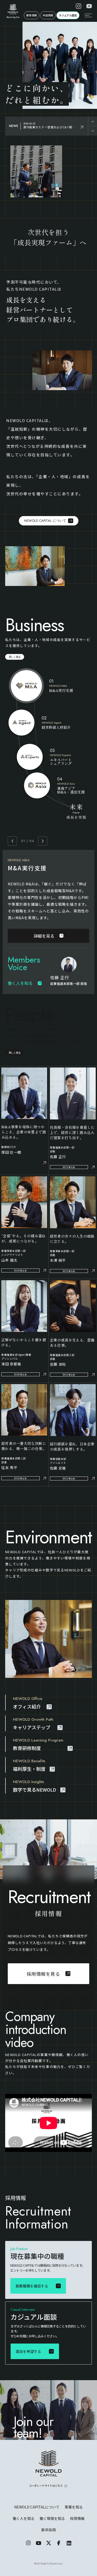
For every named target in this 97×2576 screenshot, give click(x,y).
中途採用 (48, 15)
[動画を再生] (48, 2123)
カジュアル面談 (68, 15)
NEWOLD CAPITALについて (37, 2507)
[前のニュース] (93, 121)
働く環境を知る (52, 2518)
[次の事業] (43, 841)
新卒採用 (32, 15)
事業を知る (74, 2507)
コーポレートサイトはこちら (46, 2485)
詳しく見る (15, 657)
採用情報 (77, 2518)
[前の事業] (12, 841)
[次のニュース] (93, 131)
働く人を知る (24, 2518)
